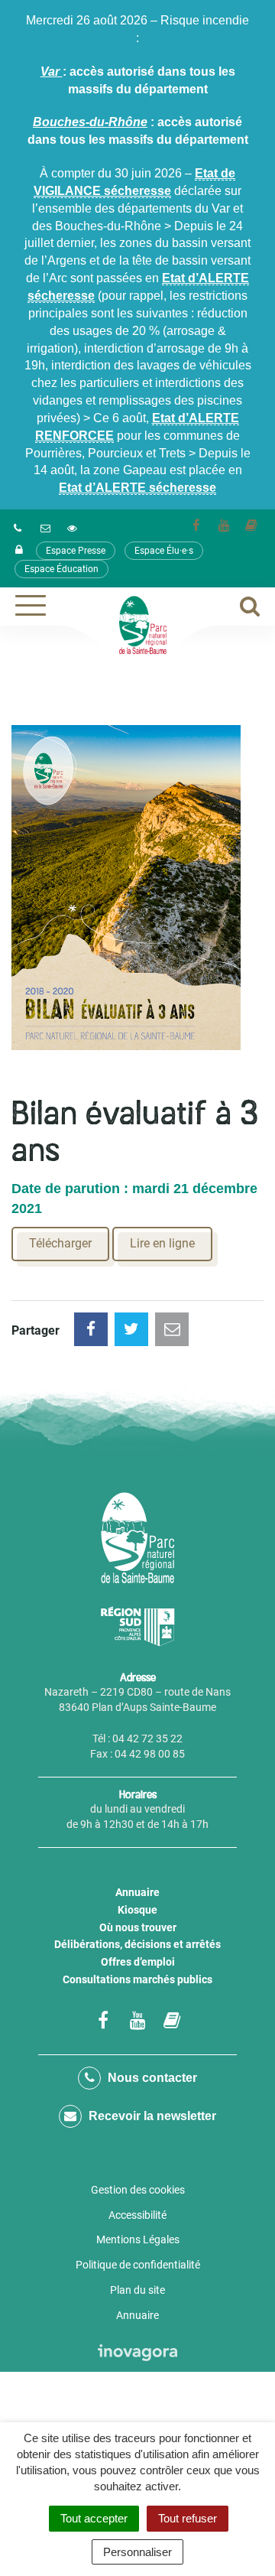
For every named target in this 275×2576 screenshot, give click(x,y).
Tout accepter (94, 2518)
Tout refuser (188, 2518)
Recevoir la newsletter (151, 2116)
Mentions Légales (138, 2239)
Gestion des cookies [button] (138, 2190)
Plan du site (137, 2290)
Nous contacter (151, 2078)
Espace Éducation (61, 569)
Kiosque (137, 1910)
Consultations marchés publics (137, 1979)
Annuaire (137, 1892)
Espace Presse (76, 551)
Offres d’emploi (138, 1962)
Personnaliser (137, 2552)
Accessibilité (137, 2215)
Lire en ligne (162, 1243)
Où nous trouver (138, 1927)
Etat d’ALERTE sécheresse (137, 488)
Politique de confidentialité (138, 2265)
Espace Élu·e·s (164, 551)
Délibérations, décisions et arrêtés (137, 1944)
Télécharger (60, 1243)
